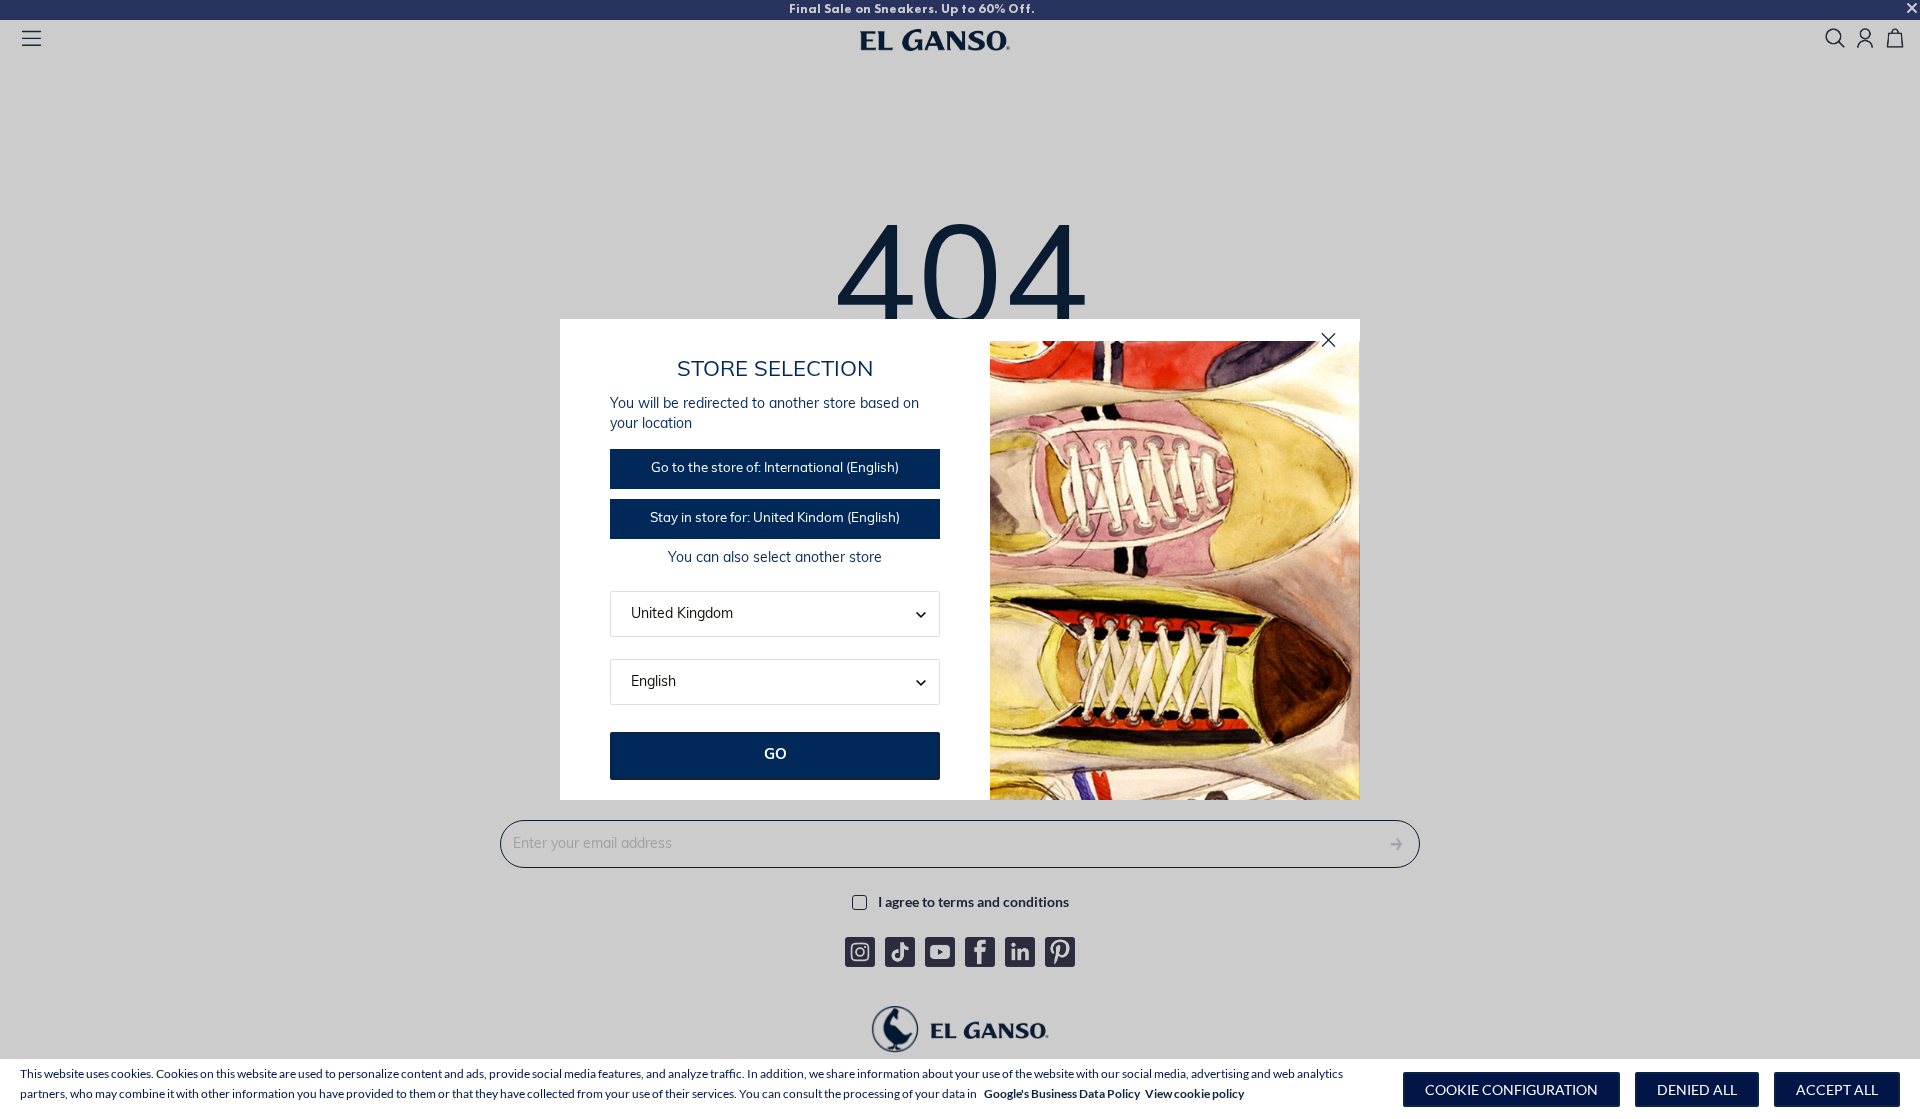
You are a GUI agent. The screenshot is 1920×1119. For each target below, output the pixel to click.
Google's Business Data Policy (1062, 1093)
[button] (1511, 1089)
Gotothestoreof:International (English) (775, 468)
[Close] (1328, 340)
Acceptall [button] (1837, 1089)
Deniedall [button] (1697, 1089)
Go (775, 755)
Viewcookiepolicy (1194, 1093)
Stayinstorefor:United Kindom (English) (775, 518)
